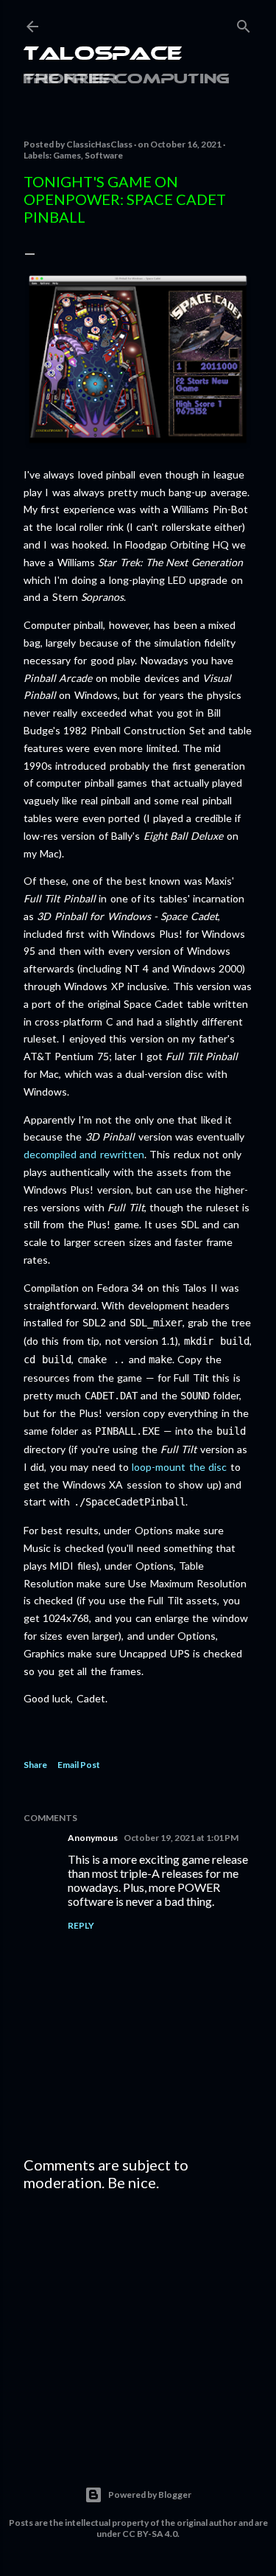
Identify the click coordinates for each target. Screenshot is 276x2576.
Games (67, 155)
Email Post (79, 1765)
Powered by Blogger (150, 2495)
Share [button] (35, 1765)
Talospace (103, 55)
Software (104, 155)
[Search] (244, 23)
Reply (81, 1925)
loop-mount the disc (179, 1467)
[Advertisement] (138, 2320)
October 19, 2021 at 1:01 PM (181, 1838)
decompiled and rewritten (84, 1154)
